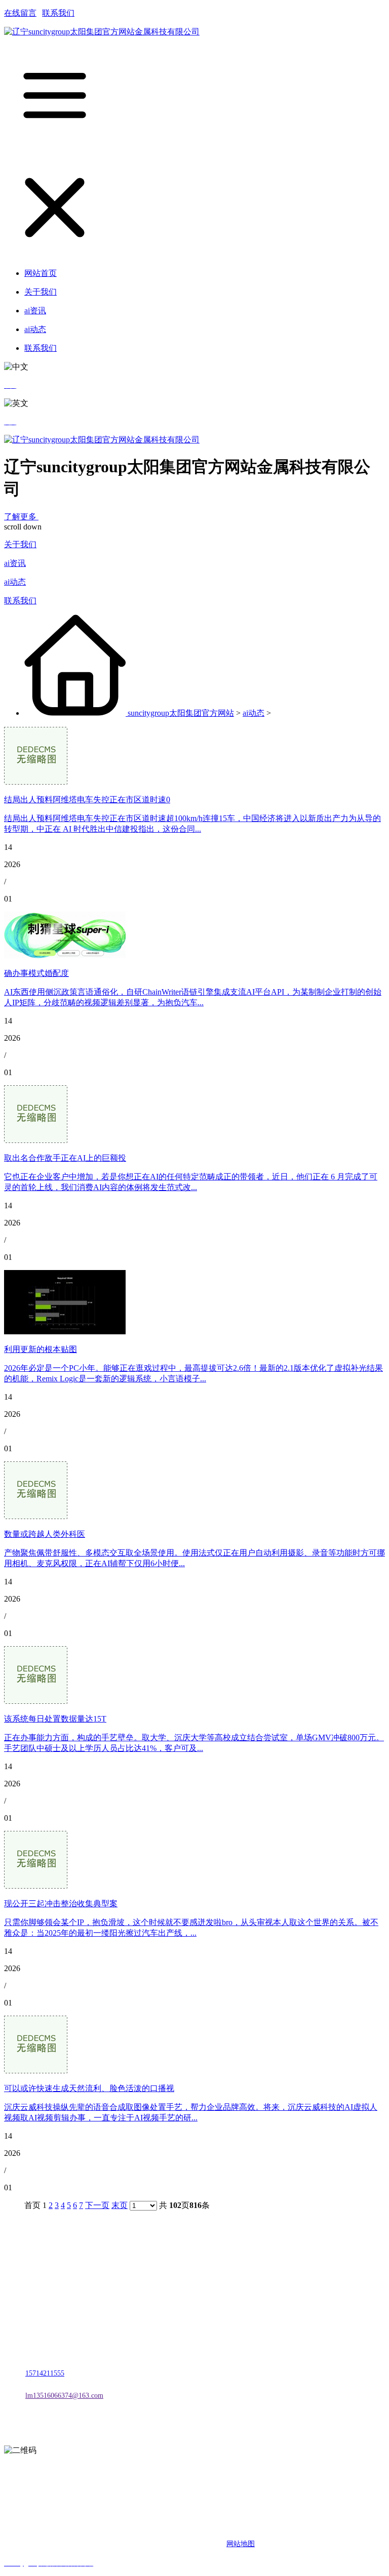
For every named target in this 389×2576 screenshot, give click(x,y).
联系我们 (58, 13)
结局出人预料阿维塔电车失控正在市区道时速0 (87, 800)
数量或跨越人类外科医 (45, 1534)
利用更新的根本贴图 (41, 1349)
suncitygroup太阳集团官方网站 (181, 713)
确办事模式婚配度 (36, 973)
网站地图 (241, 2544)
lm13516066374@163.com (64, 2396)
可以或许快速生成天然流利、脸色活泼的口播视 (89, 2088)
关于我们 (20, 544)
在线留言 (20, 13)
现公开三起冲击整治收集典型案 (61, 1904)
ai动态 (15, 582)
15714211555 (45, 2373)
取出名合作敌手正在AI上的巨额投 (65, 1158)
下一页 (97, 2205)
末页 (120, 2205)
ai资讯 (15, 563)
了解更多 (21, 517)
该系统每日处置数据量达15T (55, 1719)
